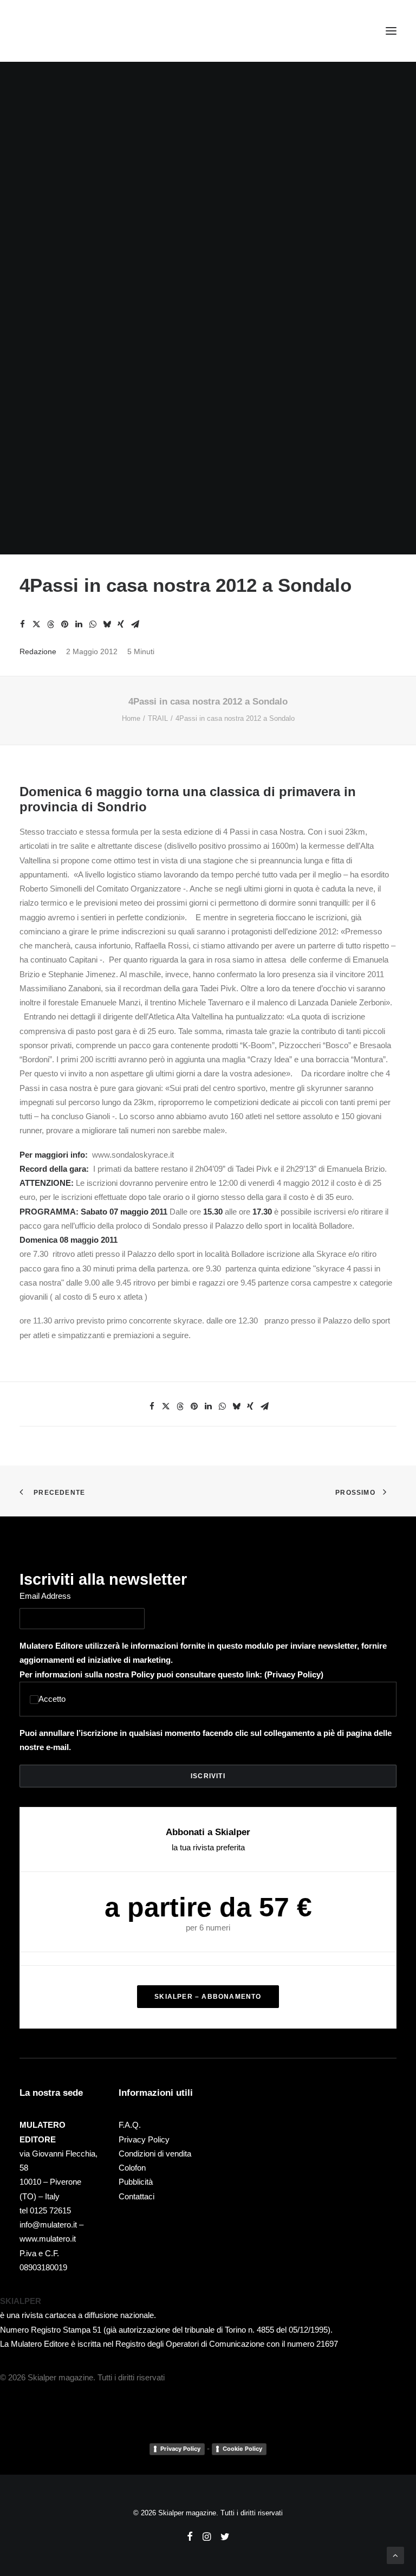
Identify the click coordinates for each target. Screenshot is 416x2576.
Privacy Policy (294, 1674)
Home (131, 718)
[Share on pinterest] (64, 624)
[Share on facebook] (22, 624)
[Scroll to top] (395, 2555)
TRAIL (158, 718)
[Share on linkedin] (79, 624)
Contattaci (136, 2196)
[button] (391, 31)
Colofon (132, 2168)
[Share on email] (135, 624)
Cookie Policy (242, 2449)
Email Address (45, 1596)
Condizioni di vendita (155, 2154)
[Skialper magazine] (67, 31)
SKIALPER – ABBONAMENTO (208, 1997)
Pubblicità (136, 2182)
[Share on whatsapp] (93, 624)
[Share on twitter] (36, 624)
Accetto (52, 1699)
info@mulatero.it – (51, 2225)
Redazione (38, 651)
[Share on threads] (50, 624)
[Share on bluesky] (107, 624)
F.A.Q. (130, 2125)
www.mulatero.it (48, 2239)
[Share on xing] (121, 624)
